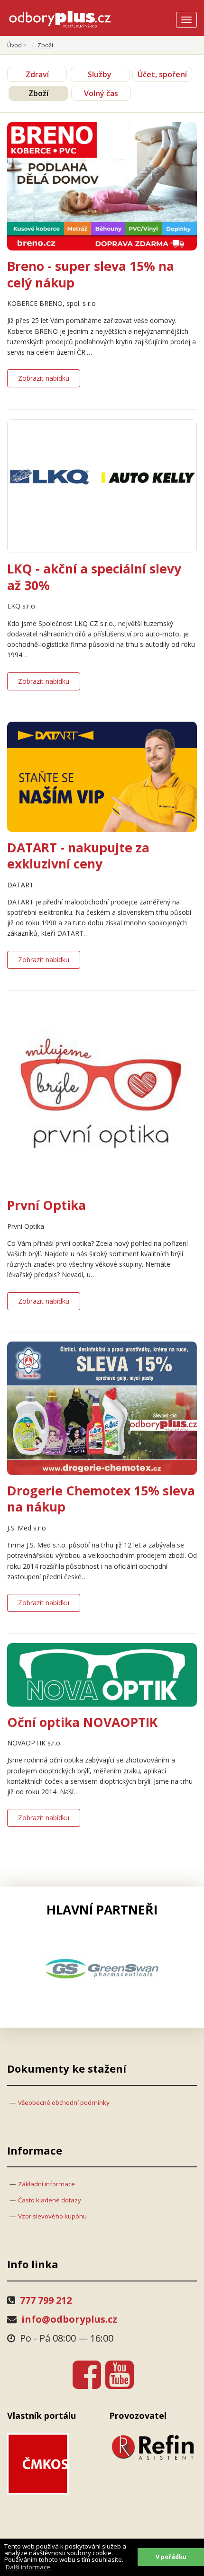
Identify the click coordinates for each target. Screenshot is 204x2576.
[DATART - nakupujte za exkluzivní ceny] (102, 776)
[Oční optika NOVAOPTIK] (102, 1674)
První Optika (46, 1205)
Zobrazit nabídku (44, 378)
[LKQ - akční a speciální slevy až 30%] (102, 485)
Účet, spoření (162, 74)
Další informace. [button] (29, 2567)
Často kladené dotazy (50, 2200)
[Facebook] (87, 2374)
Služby (100, 74)
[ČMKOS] (51, 2464)
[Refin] (153, 2447)
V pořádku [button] (171, 2557)
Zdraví (37, 74)
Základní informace (46, 2184)
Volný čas (101, 93)
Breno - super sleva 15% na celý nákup (91, 274)
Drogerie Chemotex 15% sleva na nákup (101, 1499)
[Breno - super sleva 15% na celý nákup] (102, 185)
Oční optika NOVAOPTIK (82, 1722)
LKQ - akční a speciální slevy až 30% (94, 577)
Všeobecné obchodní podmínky (64, 2102)
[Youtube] (120, 2374)
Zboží (38, 93)
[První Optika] (102, 1094)
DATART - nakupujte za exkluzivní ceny (78, 856)
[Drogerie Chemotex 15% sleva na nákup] (102, 1408)
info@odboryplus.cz (69, 2319)
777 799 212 (46, 2300)
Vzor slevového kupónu (52, 2216)
